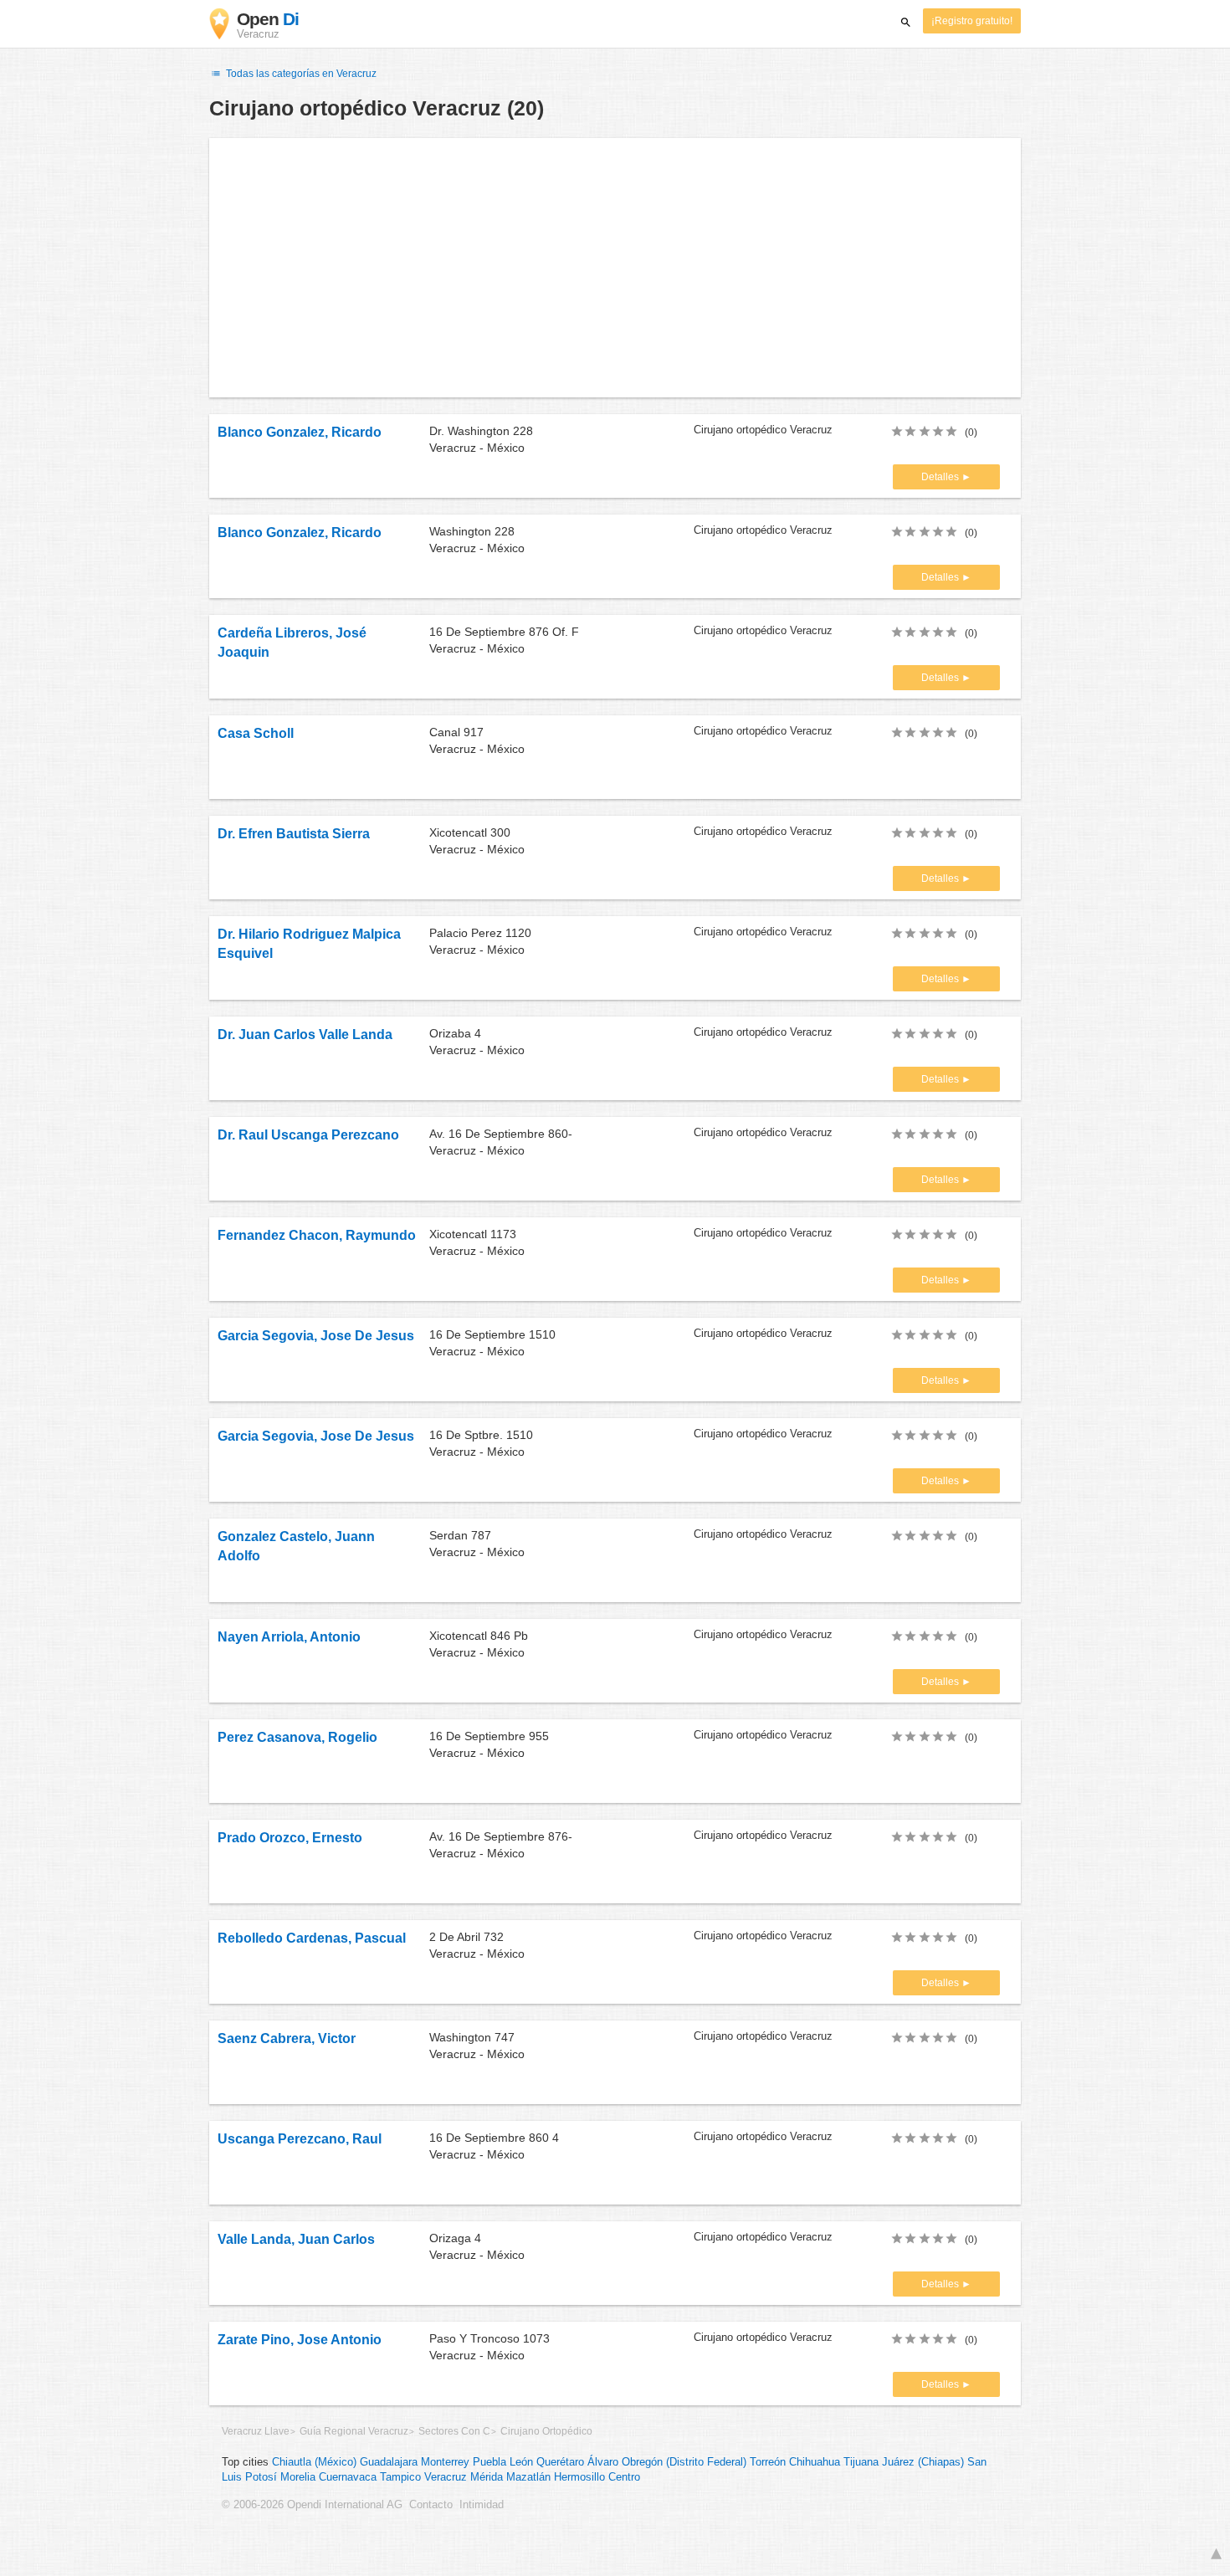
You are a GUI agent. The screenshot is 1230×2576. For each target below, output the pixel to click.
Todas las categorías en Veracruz (300, 74)
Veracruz (446, 2477)
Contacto (431, 2505)
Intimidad (482, 2505)
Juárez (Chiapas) (923, 2462)
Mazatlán (528, 2477)
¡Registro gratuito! (972, 21)
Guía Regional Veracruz (354, 2431)
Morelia (298, 2477)
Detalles (941, 477)
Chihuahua (815, 2462)
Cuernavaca (348, 2477)
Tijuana (861, 2462)
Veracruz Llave (256, 2431)
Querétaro (560, 2462)
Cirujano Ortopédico (546, 2431)
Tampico (400, 2477)
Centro (624, 2477)
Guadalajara (389, 2462)
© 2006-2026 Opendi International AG (312, 2505)
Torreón (768, 2462)
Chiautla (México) (314, 2462)
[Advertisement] (615, 268)
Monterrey (445, 2462)
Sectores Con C (454, 2431)
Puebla (489, 2462)
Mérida (487, 2477)
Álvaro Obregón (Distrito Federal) (667, 2462)
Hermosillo (579, 2477)
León (521, 2462)
